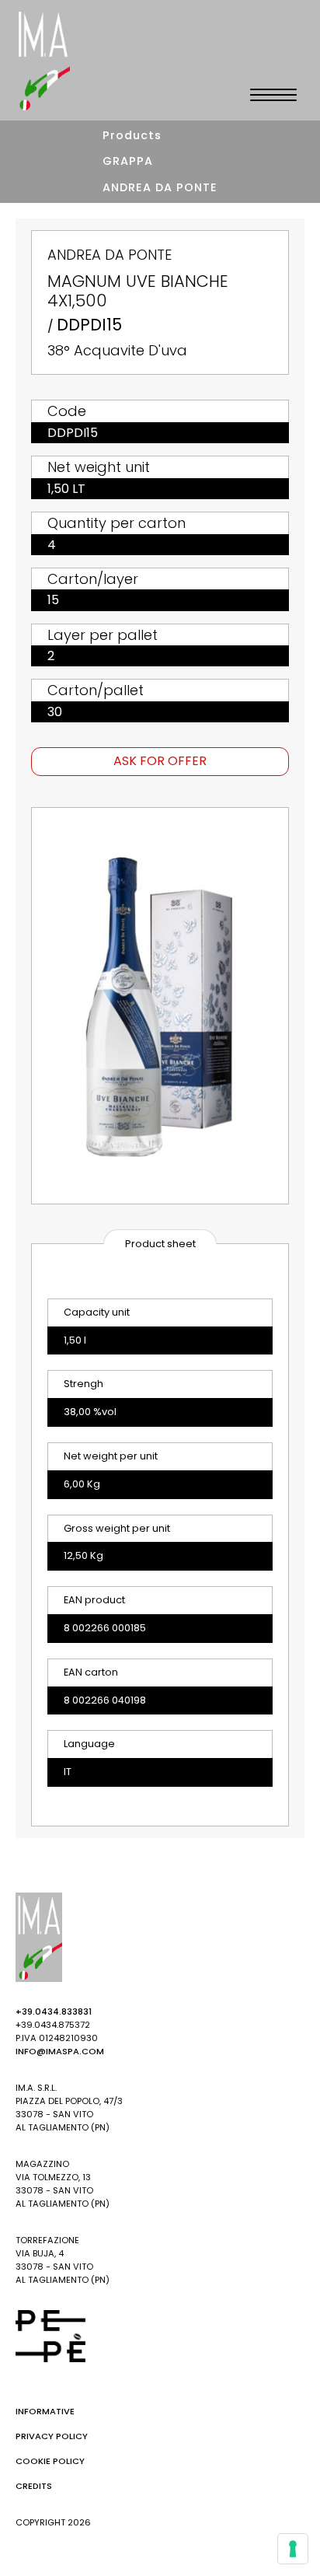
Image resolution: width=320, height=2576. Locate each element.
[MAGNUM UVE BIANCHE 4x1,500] (160, 1006)
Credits (34, 2486)
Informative (45, 2411)
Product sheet (160, 1244)
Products (132, 135)
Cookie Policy (50, 2461)
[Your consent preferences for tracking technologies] (293, 2549)
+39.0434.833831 (54, 2012)
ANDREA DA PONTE (160, 187)
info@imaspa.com (60, 2051)
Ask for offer (160, 761)
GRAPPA (128, 161)
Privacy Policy (52, 2436)
